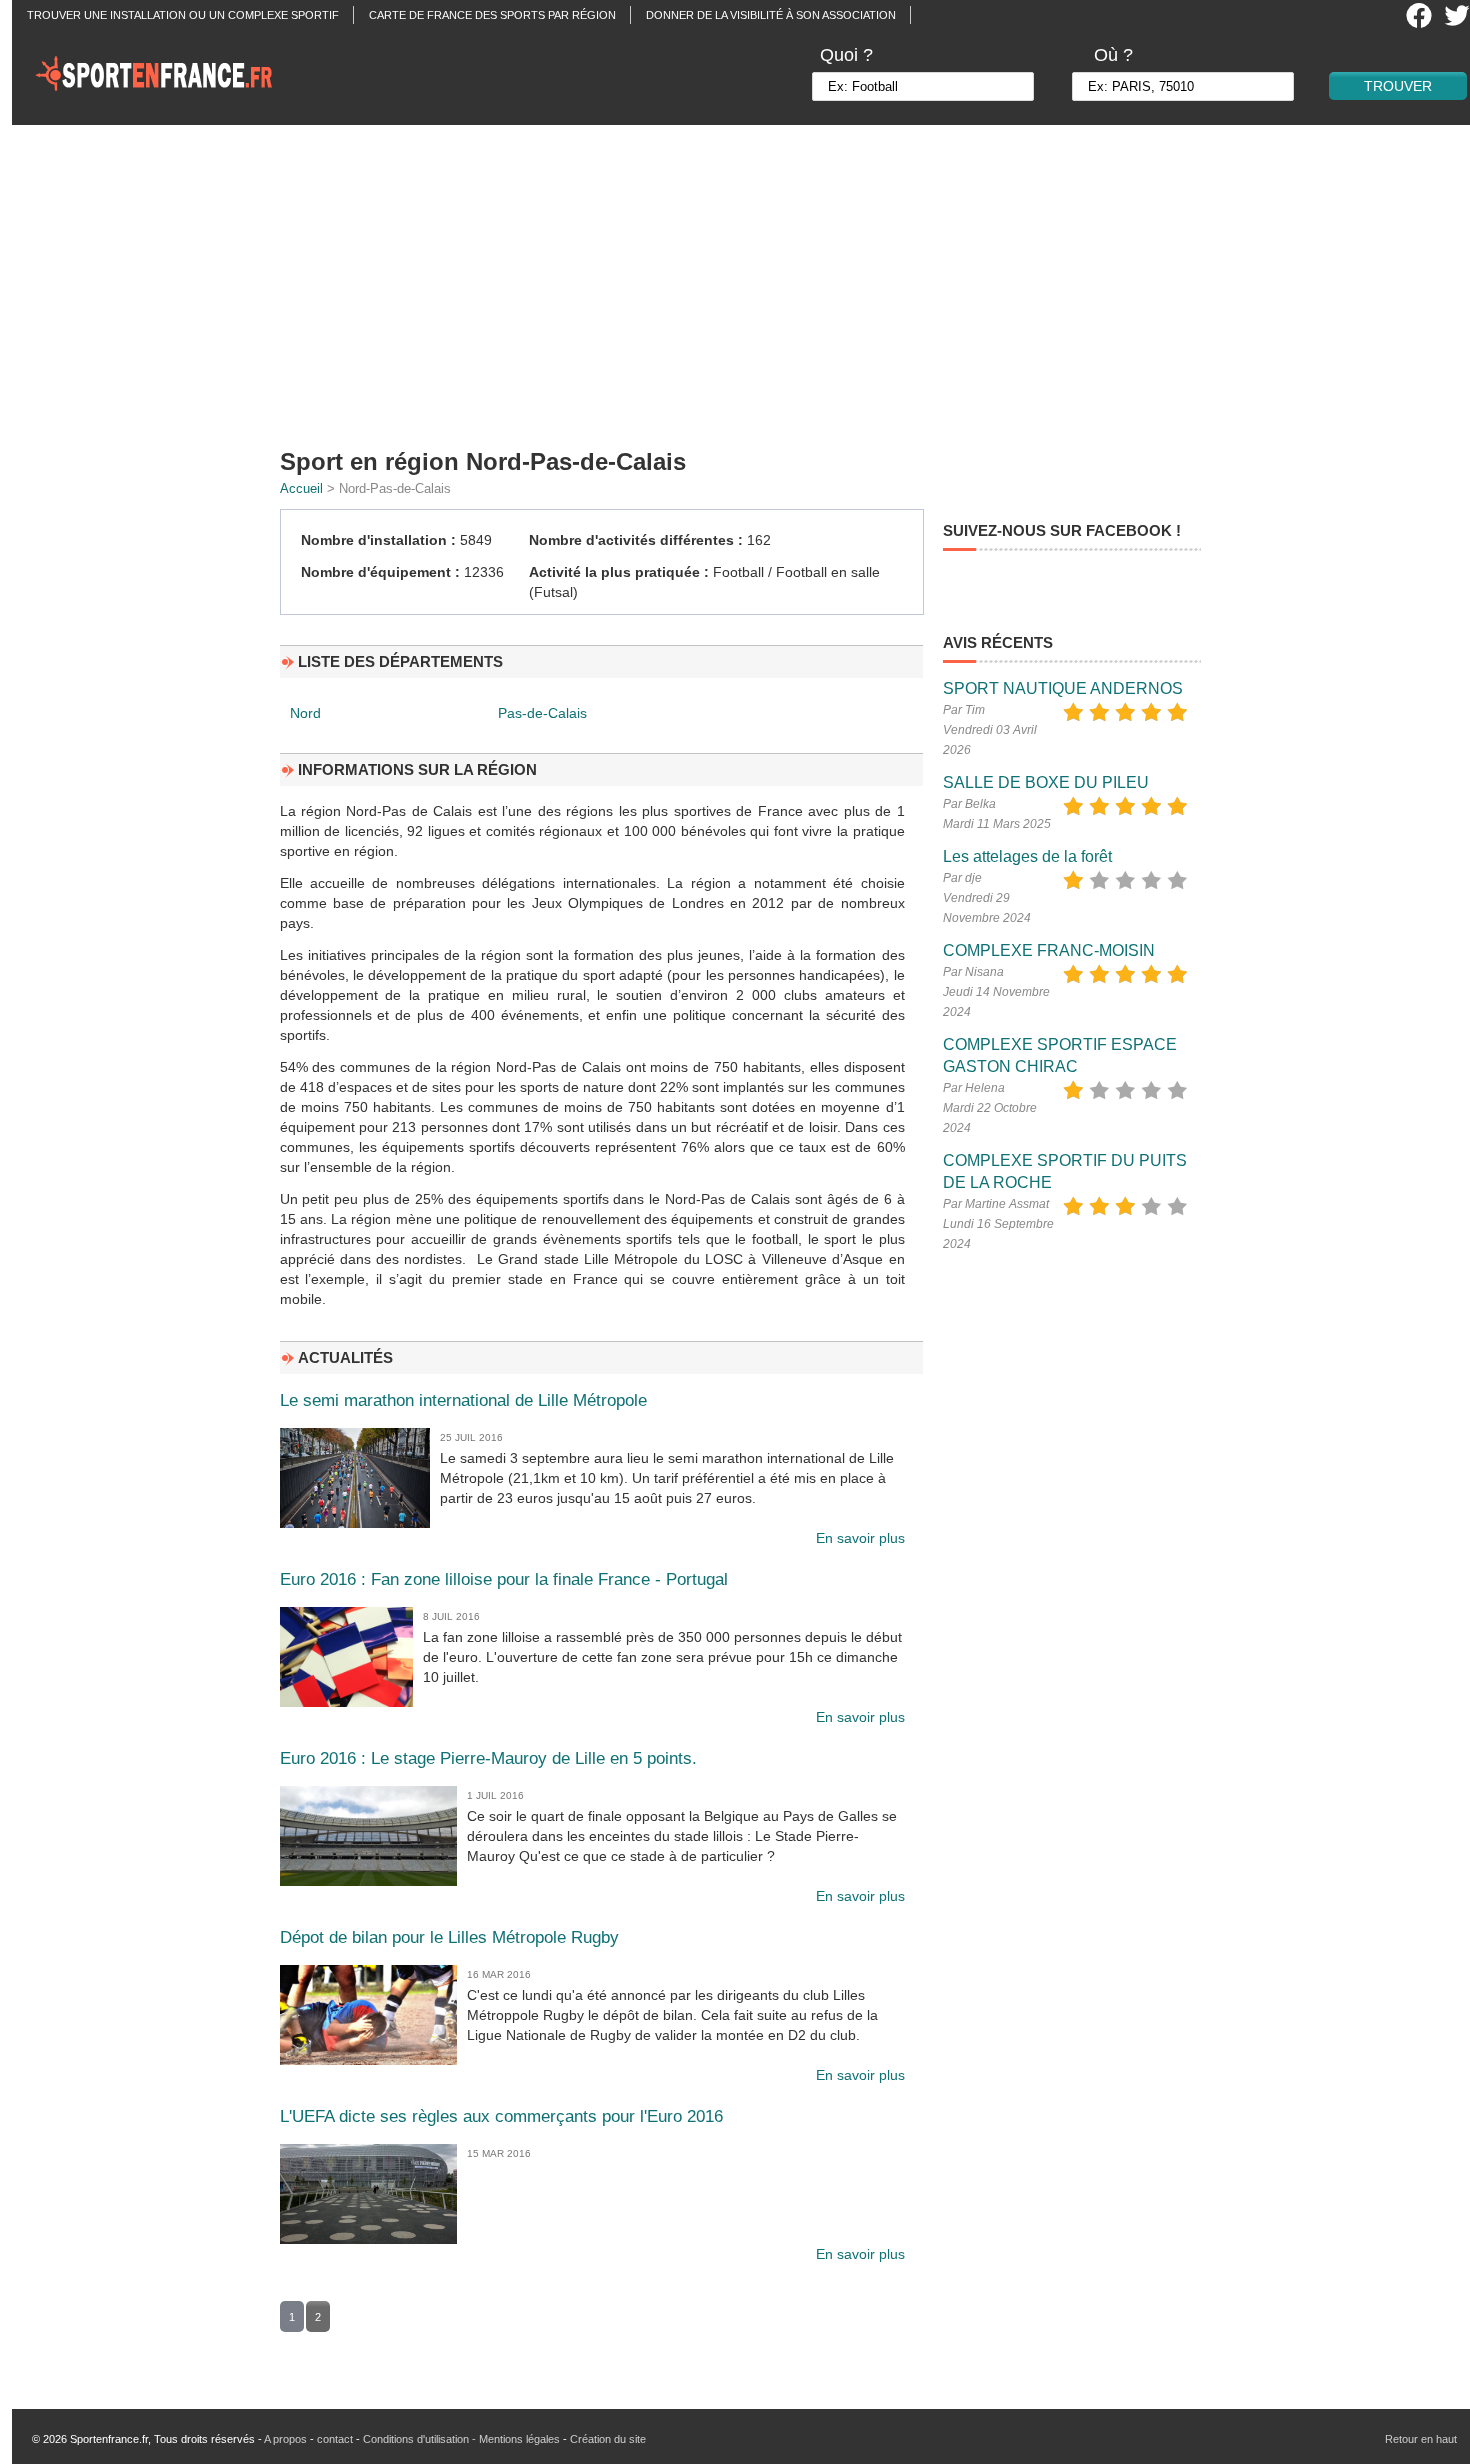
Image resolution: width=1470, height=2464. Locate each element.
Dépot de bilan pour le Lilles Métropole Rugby (449, 1937)
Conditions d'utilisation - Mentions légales (461, 2439)
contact (335, 2439)
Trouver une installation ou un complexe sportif (183, 15)
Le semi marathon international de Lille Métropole (463, 1400)
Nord (305, 713)
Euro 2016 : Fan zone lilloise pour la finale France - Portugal (504, 1579)
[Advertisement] (747, 280)
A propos (285, 2439)
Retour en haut (1421, 2439)
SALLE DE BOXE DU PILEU (1046, 782)
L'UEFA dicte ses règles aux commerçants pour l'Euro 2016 (501, 2116)
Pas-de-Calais (542, 713)
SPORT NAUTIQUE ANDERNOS (1063, 688)
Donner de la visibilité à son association (771, 15)
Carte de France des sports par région (492, 15)
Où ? (1113, 55)
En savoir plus (860, 1538)
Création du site (608, 2439)
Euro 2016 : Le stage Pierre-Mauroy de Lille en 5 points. (488, 1758)
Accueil (301, 488)
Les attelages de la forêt (1027, 856)
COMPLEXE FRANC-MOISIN (1049, 950)
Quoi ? (846, 55)
